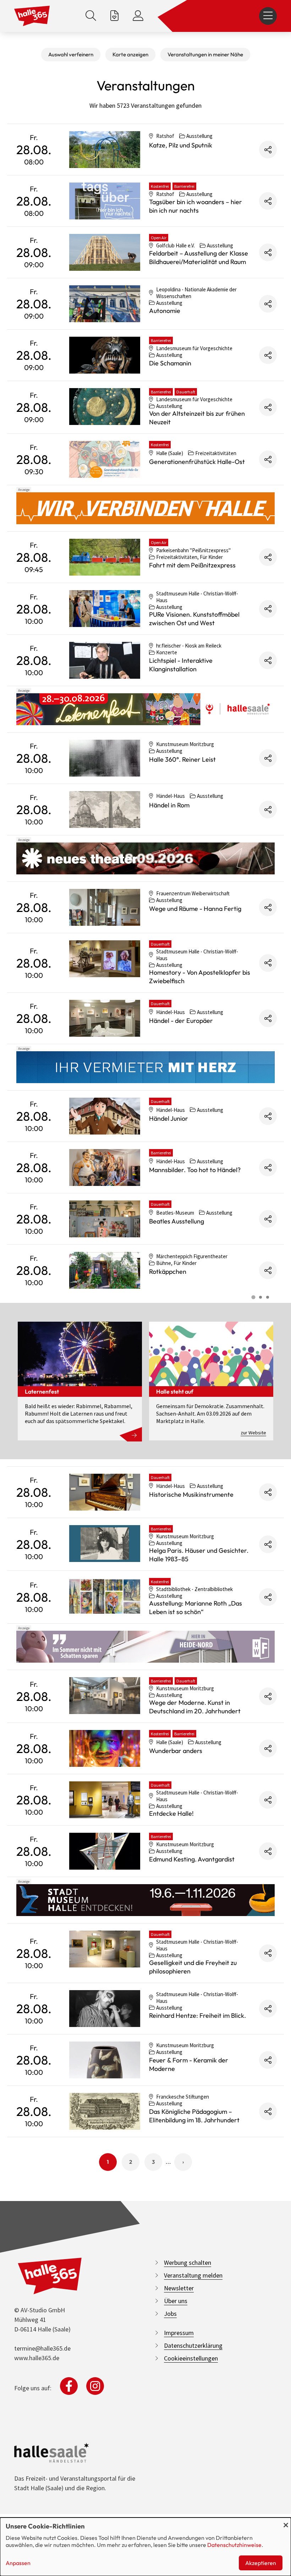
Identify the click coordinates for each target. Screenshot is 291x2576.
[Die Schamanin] (105, 355)
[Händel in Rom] (105, 810)
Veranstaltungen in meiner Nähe (205, 54)
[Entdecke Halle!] (105, 1800)
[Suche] (91, 16)
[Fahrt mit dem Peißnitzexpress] (105, 557)
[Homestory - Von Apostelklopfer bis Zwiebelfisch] (105, 959)
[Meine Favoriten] (114, 16)
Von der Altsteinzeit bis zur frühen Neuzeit (197, 418)
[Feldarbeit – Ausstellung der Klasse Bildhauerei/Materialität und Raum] (105, 252)
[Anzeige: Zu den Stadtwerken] (145, 508)
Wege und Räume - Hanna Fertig (195, 909)
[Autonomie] (105, 304)
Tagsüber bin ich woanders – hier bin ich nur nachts (196, 206)
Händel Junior (169, 1118)
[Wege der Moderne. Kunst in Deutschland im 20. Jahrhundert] (105, 1696)
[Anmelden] (138, 16)
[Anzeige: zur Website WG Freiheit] (145, 1647)
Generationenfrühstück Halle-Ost (197, 462)
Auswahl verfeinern (71, 54)
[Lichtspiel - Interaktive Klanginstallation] (105, 660)
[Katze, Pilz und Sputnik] (105, 150)
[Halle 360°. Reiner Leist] (105, 758)
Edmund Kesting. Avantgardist (192, 1859)
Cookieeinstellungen (191, 2358)
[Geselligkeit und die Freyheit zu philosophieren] (105, 1949)
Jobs (170, 2314)
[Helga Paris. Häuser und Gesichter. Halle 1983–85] (105, 1544)
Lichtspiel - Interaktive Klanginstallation (181, 665)
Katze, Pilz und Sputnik (181, 145)
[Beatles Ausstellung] (105, 1219)
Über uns (176, 2301)
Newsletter (179, 2288)
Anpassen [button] (18, 2563)
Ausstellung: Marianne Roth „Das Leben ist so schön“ (196, 1608)
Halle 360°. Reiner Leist (182, 759)
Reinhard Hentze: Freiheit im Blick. (197, 2015)
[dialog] (145, 2547)
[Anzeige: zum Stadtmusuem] (145, 1900)
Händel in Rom (169, 805)
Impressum (179, 2333)
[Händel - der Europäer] (105, 1018)
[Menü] (268, 16)
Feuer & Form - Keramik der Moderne (189, 2064)
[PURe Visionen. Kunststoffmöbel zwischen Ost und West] (105, 609)
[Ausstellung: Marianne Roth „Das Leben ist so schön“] (105, 1596)
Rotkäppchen (168, 1272)
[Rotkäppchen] (105, 1270)
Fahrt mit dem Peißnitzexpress (192, 565)
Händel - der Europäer (181, 1021)
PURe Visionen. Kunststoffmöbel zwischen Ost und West (194, 619)
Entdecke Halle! (171, 1813)
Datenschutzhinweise (234, 2545)
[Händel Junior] (105, 1116)
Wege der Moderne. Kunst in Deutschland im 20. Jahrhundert (195, 1707)
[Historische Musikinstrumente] (105, 1492)
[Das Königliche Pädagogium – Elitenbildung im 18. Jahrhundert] (105, 2111)
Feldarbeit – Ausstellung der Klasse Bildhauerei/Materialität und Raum (199, 257)
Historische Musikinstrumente (191, 1494)
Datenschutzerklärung (193, 2345)
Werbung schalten (188, 2263)
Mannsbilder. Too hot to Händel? (195, 1170)
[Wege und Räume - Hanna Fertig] (105, 907)
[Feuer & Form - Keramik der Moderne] (105, 2060)
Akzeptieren (261, 2563)
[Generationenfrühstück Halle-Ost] (105, 459)
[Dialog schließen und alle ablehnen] (286, 2522)
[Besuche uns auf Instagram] (95, 2386)
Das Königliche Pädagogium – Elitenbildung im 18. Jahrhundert (194, 2116)
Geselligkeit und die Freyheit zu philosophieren (193, 1967)
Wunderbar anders (176, 1751)
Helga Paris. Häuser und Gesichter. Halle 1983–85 (199, 1555)
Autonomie (165, 311)
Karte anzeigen (130, 54)
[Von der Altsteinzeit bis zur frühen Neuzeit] (105, 407)
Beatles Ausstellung (177, 1221)
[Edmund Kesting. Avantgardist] (105, 1851)
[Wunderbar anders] (105, 1748)
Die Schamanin (170, 363)
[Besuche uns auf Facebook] (69, 2386)
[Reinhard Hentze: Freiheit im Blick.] (105, 2009)
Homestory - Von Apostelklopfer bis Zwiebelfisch (200, 977)
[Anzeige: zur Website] (145, 709)
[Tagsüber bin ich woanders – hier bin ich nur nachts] (105, 201)
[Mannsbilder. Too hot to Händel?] (105, 1167)
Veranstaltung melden (193, 2275)
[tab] (253, 1297)
